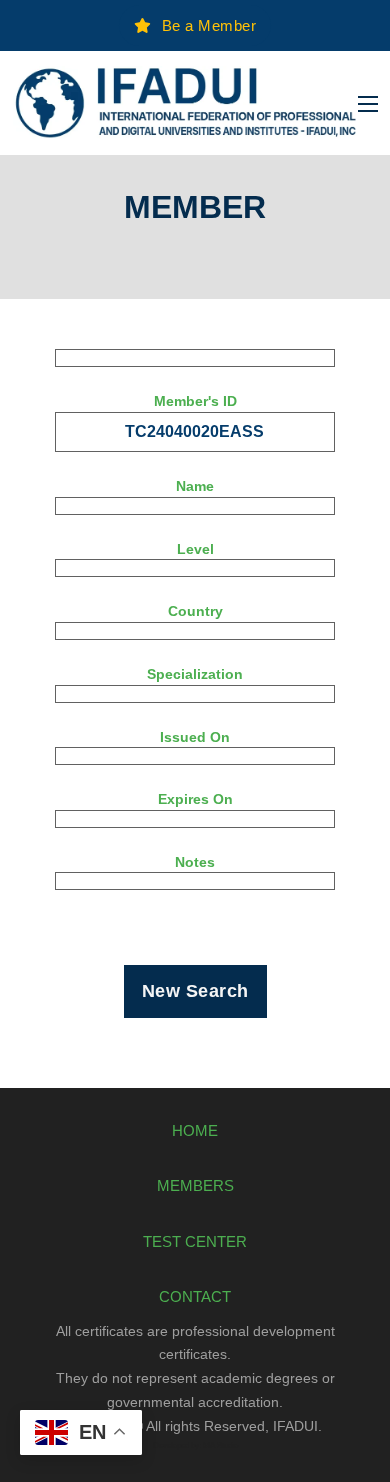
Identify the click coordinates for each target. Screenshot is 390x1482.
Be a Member (209, 25)
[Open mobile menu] (368, 104)
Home (195, 1130)
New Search (195, 991)
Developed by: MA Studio (195, 1445)
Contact (195, 1296)
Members (195, 1185)
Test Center (195, 1241)
